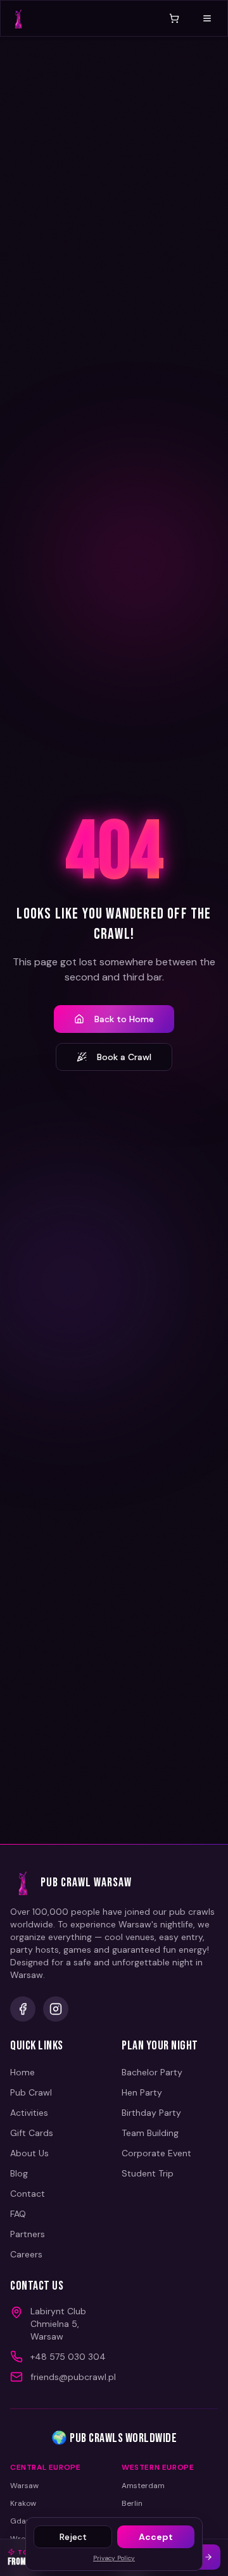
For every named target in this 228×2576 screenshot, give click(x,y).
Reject (73, 2537)
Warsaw (24, 2486)
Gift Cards (32, 2133)
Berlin (132, 2503)
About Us (29, 2153)
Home (22, 2072)
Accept (156, 2537)
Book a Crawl (124, 1057)
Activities (29, 2113)
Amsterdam (143, 2486)
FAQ (18, 2214)
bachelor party (152, 2072)
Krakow (23, 2503)
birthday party (151, 2113)
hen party (142, 2092)
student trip (148, 2173)
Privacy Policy (114, 2558)
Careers (26, 2254)
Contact (28, 2194)
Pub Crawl (31, 2092)
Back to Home (124, 1019)
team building (150, 2133)
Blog (19, 2173)
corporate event (156, 2153)
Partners (28, 2234)
